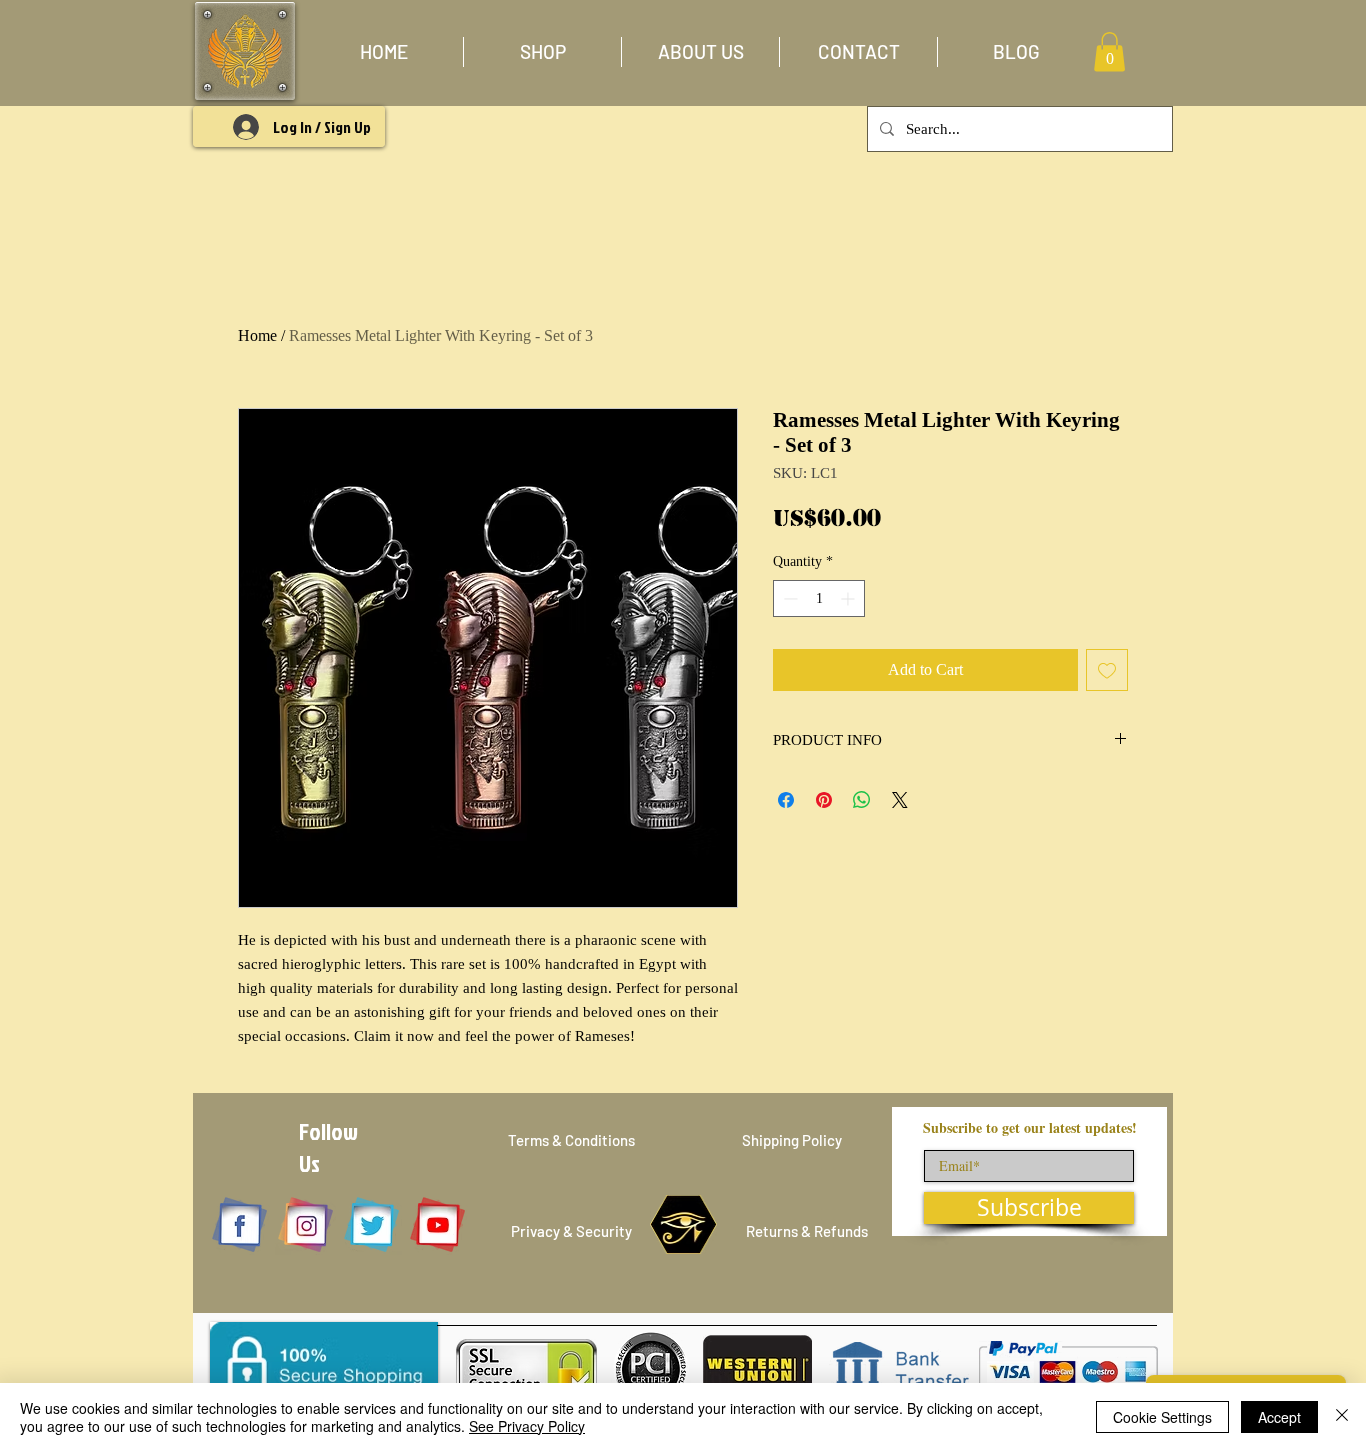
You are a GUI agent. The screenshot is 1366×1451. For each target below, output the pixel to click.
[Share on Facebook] (786, 800)
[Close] (1342, 1417)
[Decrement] (788, 598)
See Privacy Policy (527, 1426)
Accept (1279, 1417)
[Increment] (849, 598)
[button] (542, 52)
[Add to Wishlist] (1107, 670)
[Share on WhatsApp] (862, 800)
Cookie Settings (1162, 1417)
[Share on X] (900, 800)
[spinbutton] (819, 598)
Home (257, 335)
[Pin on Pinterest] (824, 800)
